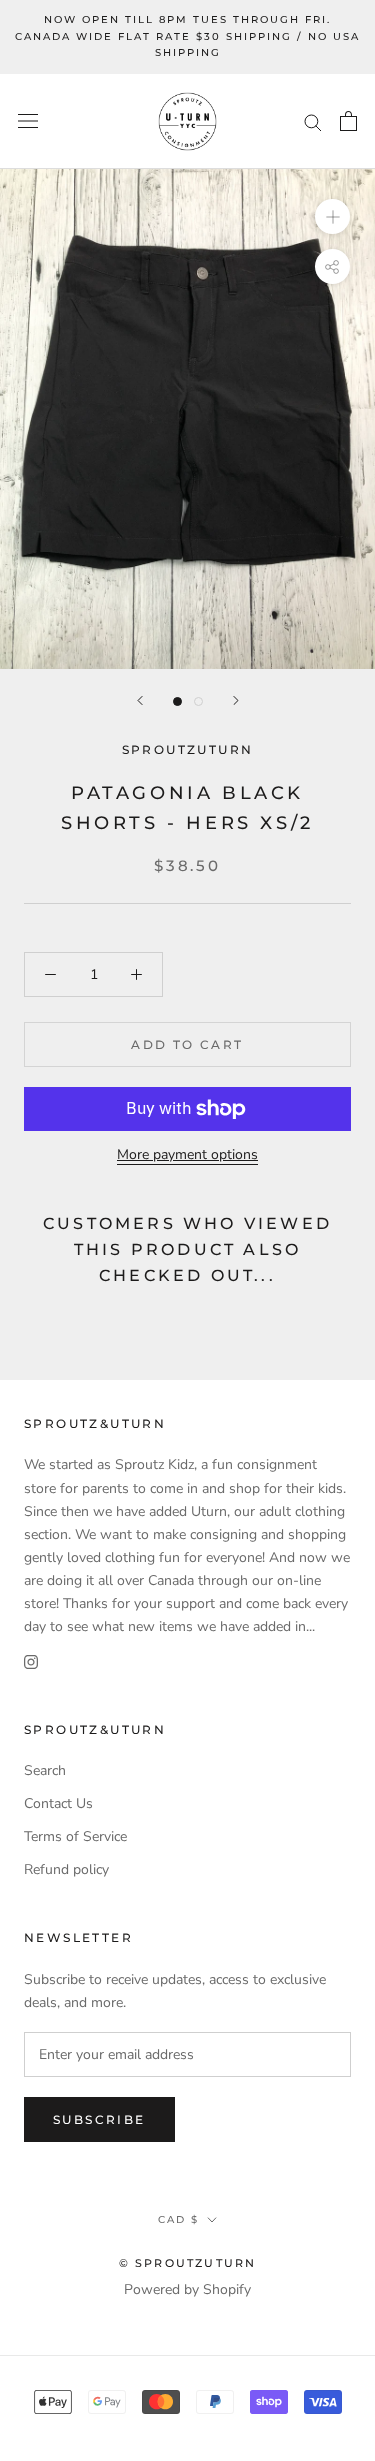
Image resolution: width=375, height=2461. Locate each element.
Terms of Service (75, 1836)
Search (45, 1770)
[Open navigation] (28, 121)
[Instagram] (31, 1660)
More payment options (187, 1154)
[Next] (236, 700)
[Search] (313, 121)
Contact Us (58, 1803)
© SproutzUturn (188, 2263)
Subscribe (99, 2119)
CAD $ (178, 2219)
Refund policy (66, 1869)
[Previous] (140, 700)
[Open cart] (348, 121)
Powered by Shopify (187, 2289)
